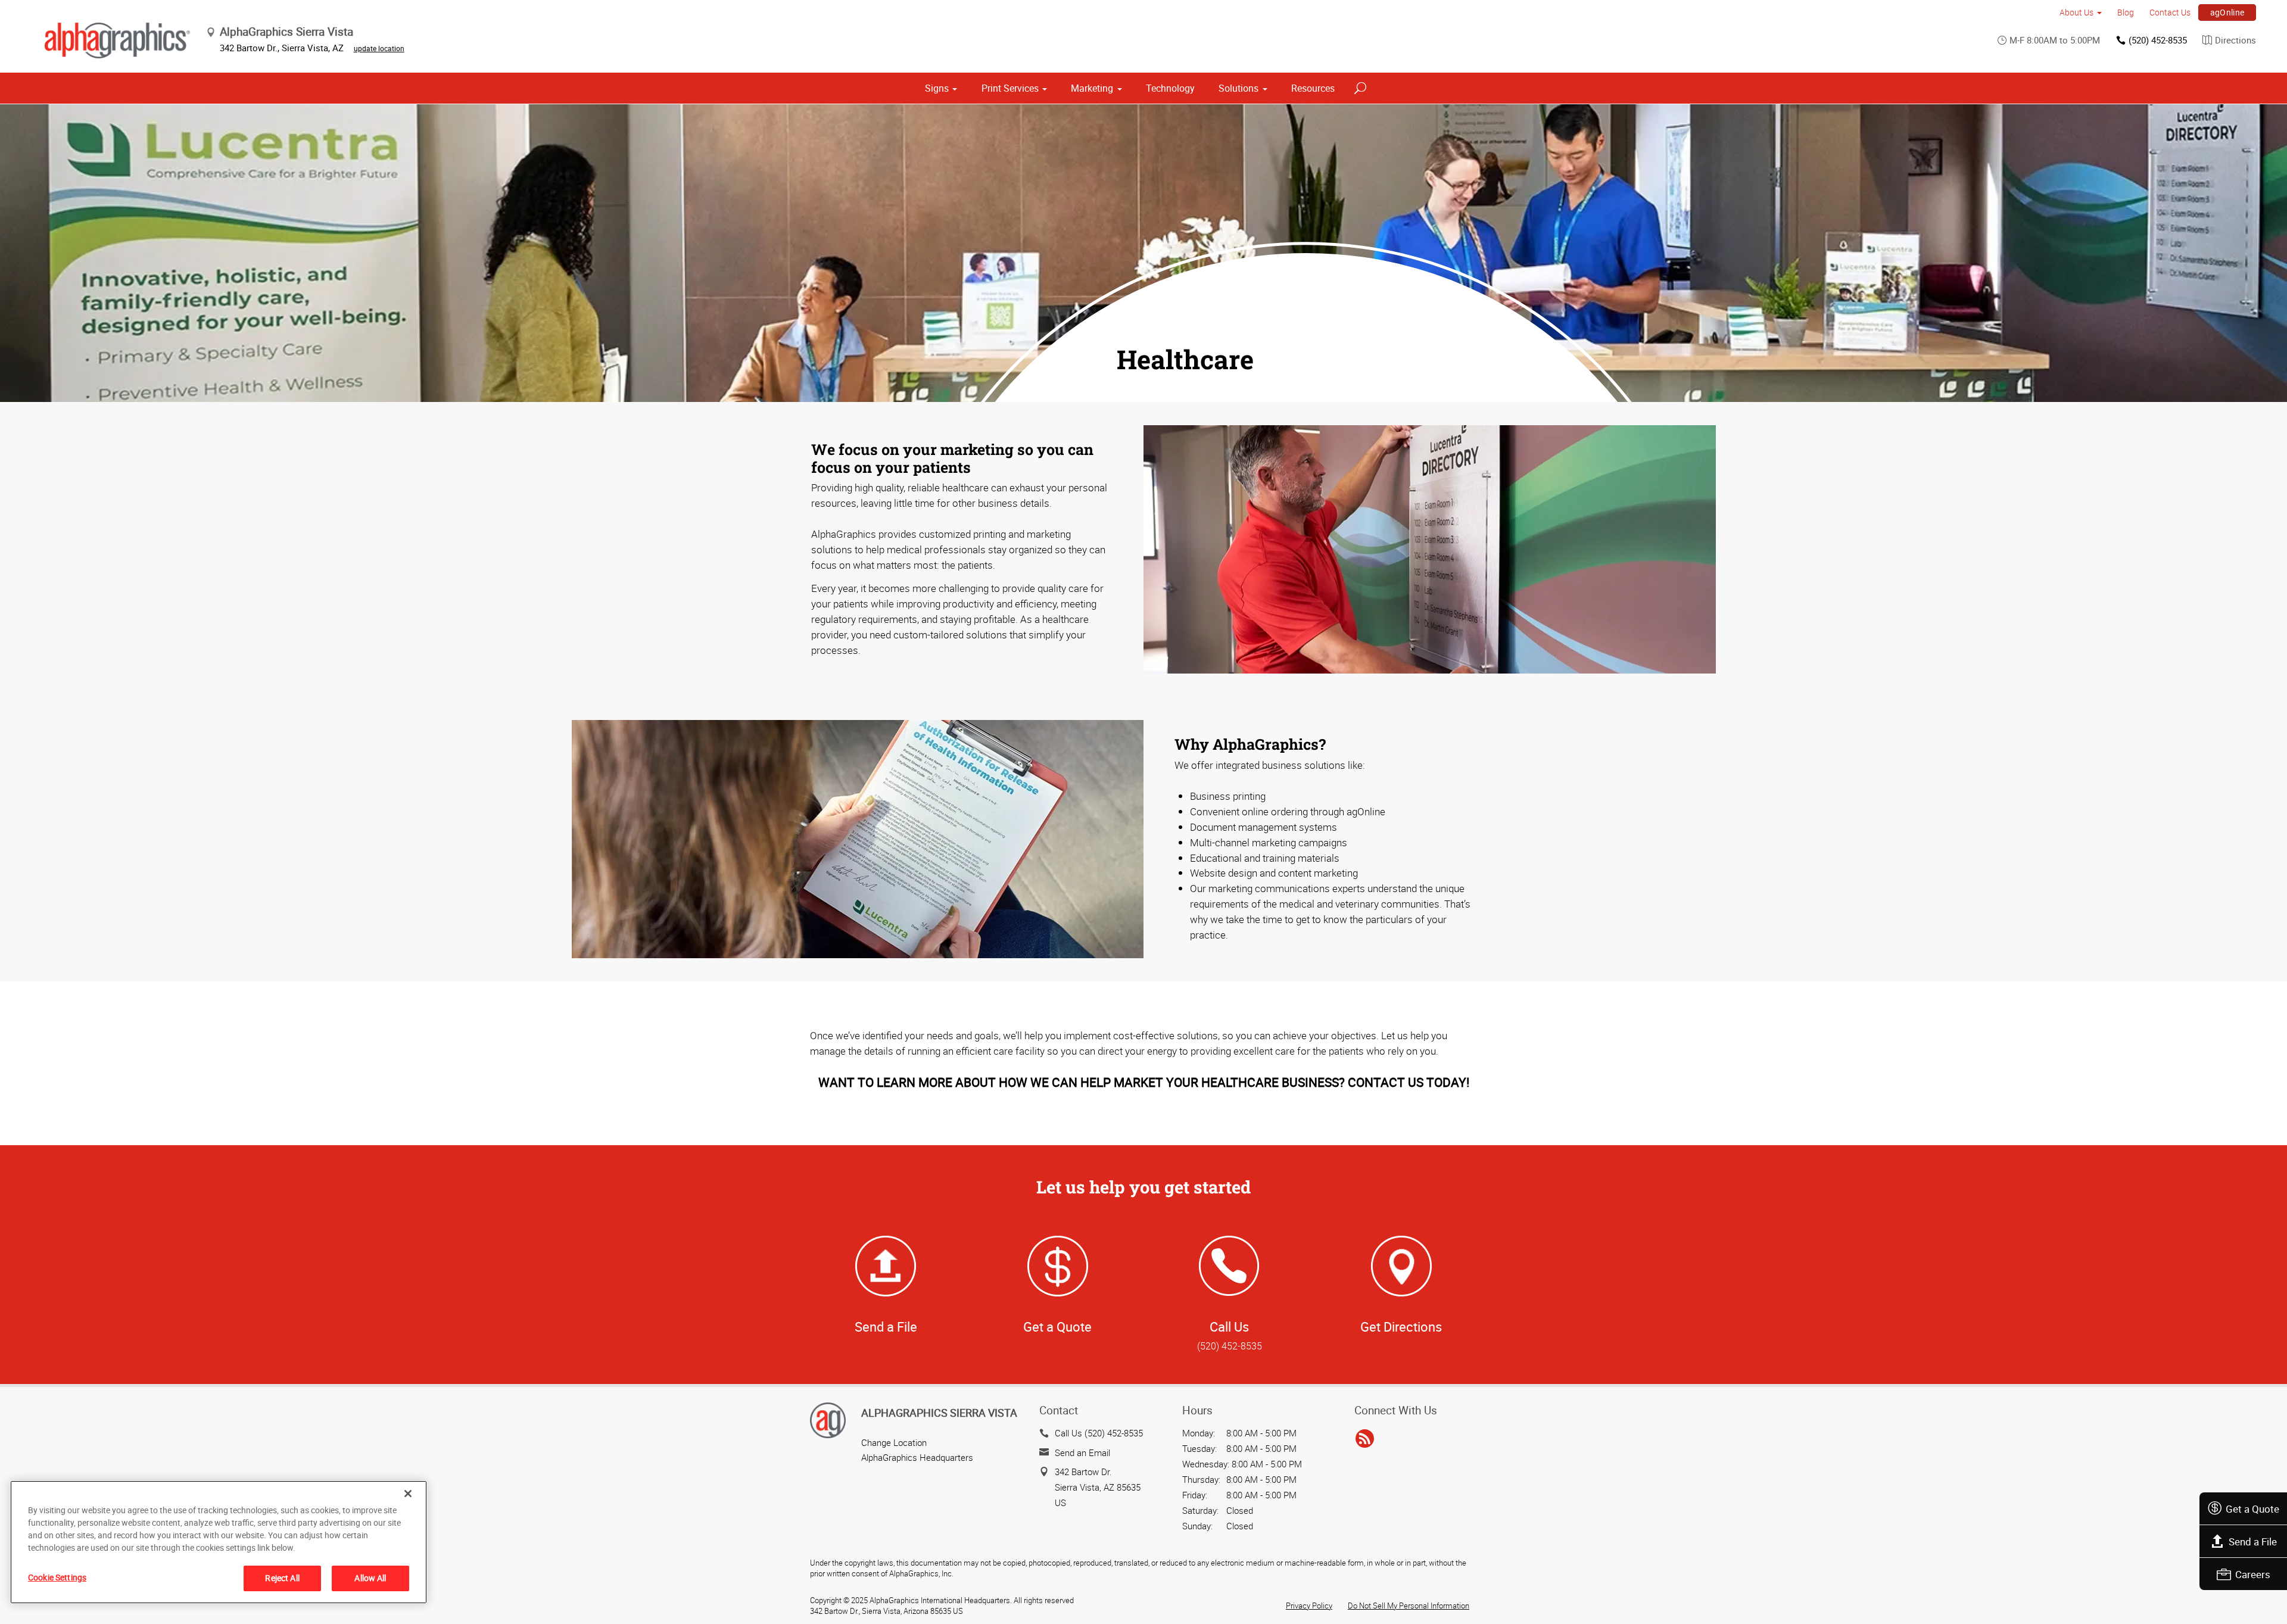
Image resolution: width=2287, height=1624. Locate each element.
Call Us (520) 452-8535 (1099, 1433)
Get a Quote (2252, 1509)
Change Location (894, 1442)
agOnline (2227, 12)
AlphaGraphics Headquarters (917, 1457)
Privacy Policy (1309, 1606)
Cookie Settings (57, 1577)
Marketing (1092, 88)
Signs (937, 88)
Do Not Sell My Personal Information (1409, 1606)
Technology (1170, 88)
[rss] (1365, 1439)
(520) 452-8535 (2158, 40)
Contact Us (2170, 12)
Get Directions (1401, 1327)
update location (379, 48)
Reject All (282, 1578)
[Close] (408, 1494)
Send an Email (1082, 1452)
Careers (2253, 1574)
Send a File (2253, 1542)
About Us (2076, 12)
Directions (2235, 40)
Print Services (1010, 88)
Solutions (1238, 88)
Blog (2126, 12)
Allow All (370, 1578)
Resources (1313, 88)
